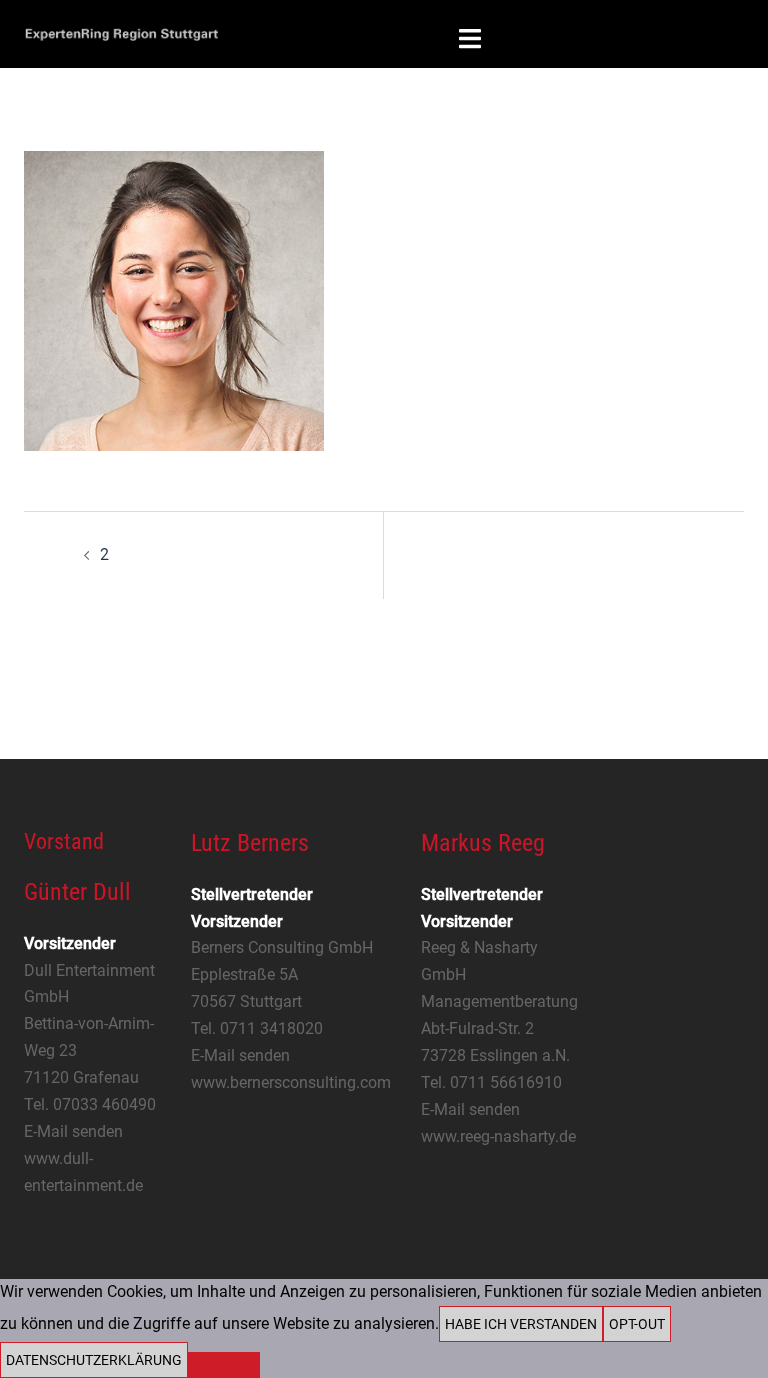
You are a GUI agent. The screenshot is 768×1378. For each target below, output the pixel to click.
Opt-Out (637, 1324)
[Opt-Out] (224, 1365)
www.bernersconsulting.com (291, 1082)
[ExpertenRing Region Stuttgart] (121, 32)
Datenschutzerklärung (94, 1360)
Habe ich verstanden (521, 1324)
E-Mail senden (73, 1131)
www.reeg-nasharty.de (498, 1136)
